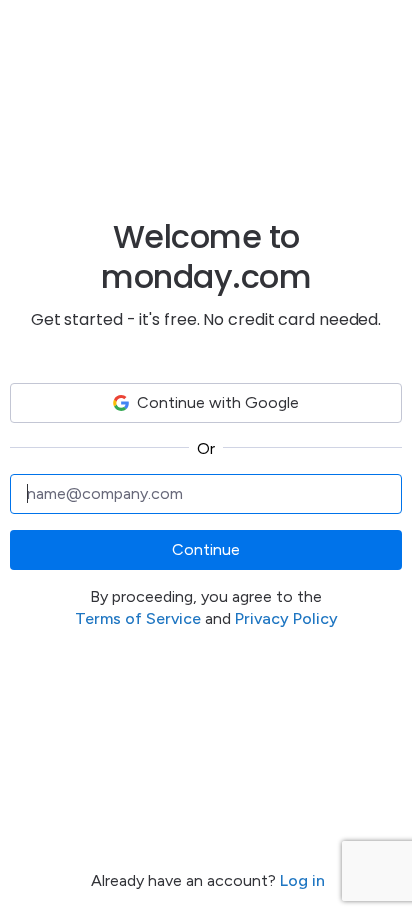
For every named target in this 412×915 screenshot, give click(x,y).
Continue (206, 549)
